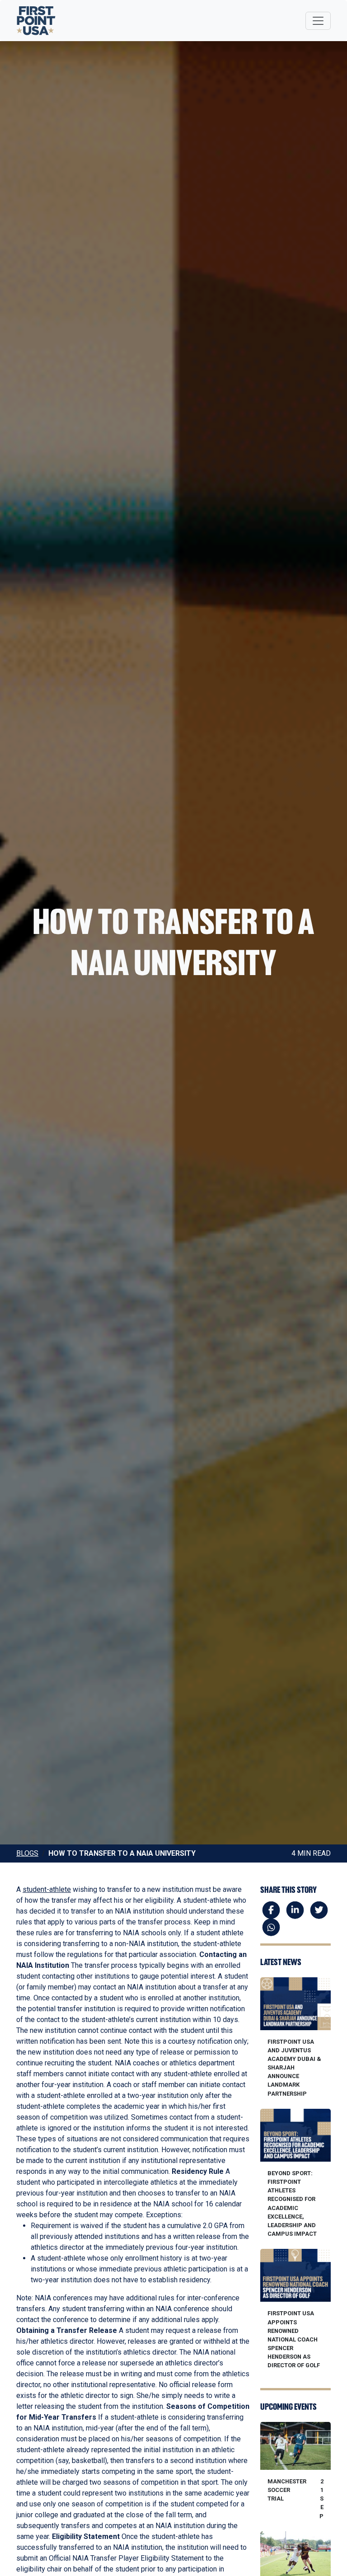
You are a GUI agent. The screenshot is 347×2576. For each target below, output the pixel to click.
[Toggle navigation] (318, 21)
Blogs (27, 1853)
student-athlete (47, 1889)
